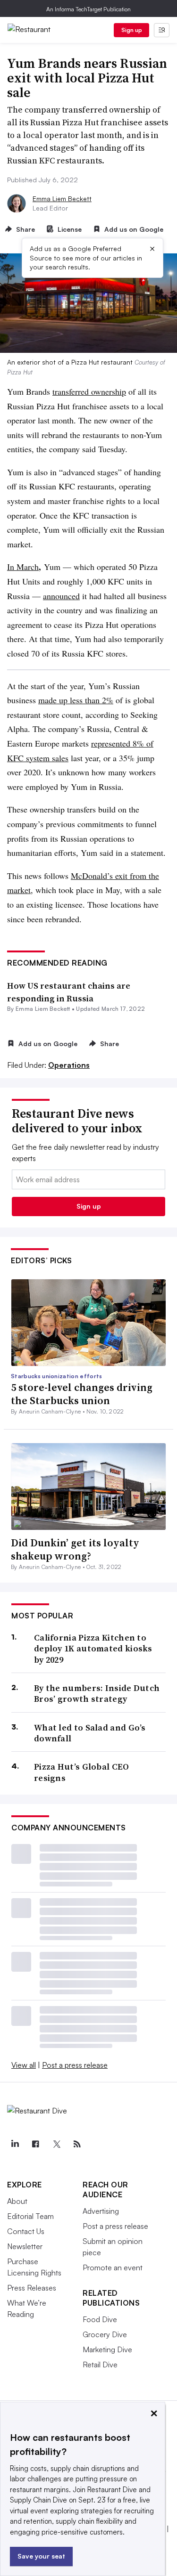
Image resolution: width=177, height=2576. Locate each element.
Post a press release (75, 2065)
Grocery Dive (105, 2334)
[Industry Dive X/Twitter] (56, 2144)
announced (61, 596)
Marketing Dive (107, 2349)
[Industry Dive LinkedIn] (15, 2144)
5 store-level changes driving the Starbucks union (82, 1394)
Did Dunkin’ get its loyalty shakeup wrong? (75, 1549)
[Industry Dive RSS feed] (77, 2144)
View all (24, 2065)
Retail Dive (100, 2365)
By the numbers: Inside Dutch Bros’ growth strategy (97, 1694)
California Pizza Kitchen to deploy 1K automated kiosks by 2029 (93, 1649)
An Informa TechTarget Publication (88, 9)
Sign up (132, 30)
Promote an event (113, 2267)
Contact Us (26, 2231)
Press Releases (32, 2288)
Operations (69, 1065)
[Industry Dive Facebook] (35, 2144)
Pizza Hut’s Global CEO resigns (82, 1772)
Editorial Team (30, 2216)
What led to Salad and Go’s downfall (90, 1733)
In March (23, 567)
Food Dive (100, 2319)
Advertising (101, 2211)
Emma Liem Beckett (62, 199)
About (17, 2201)
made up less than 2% (76, 700)
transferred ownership (89, 391)
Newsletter (25, 2246)
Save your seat (41, 2556)
